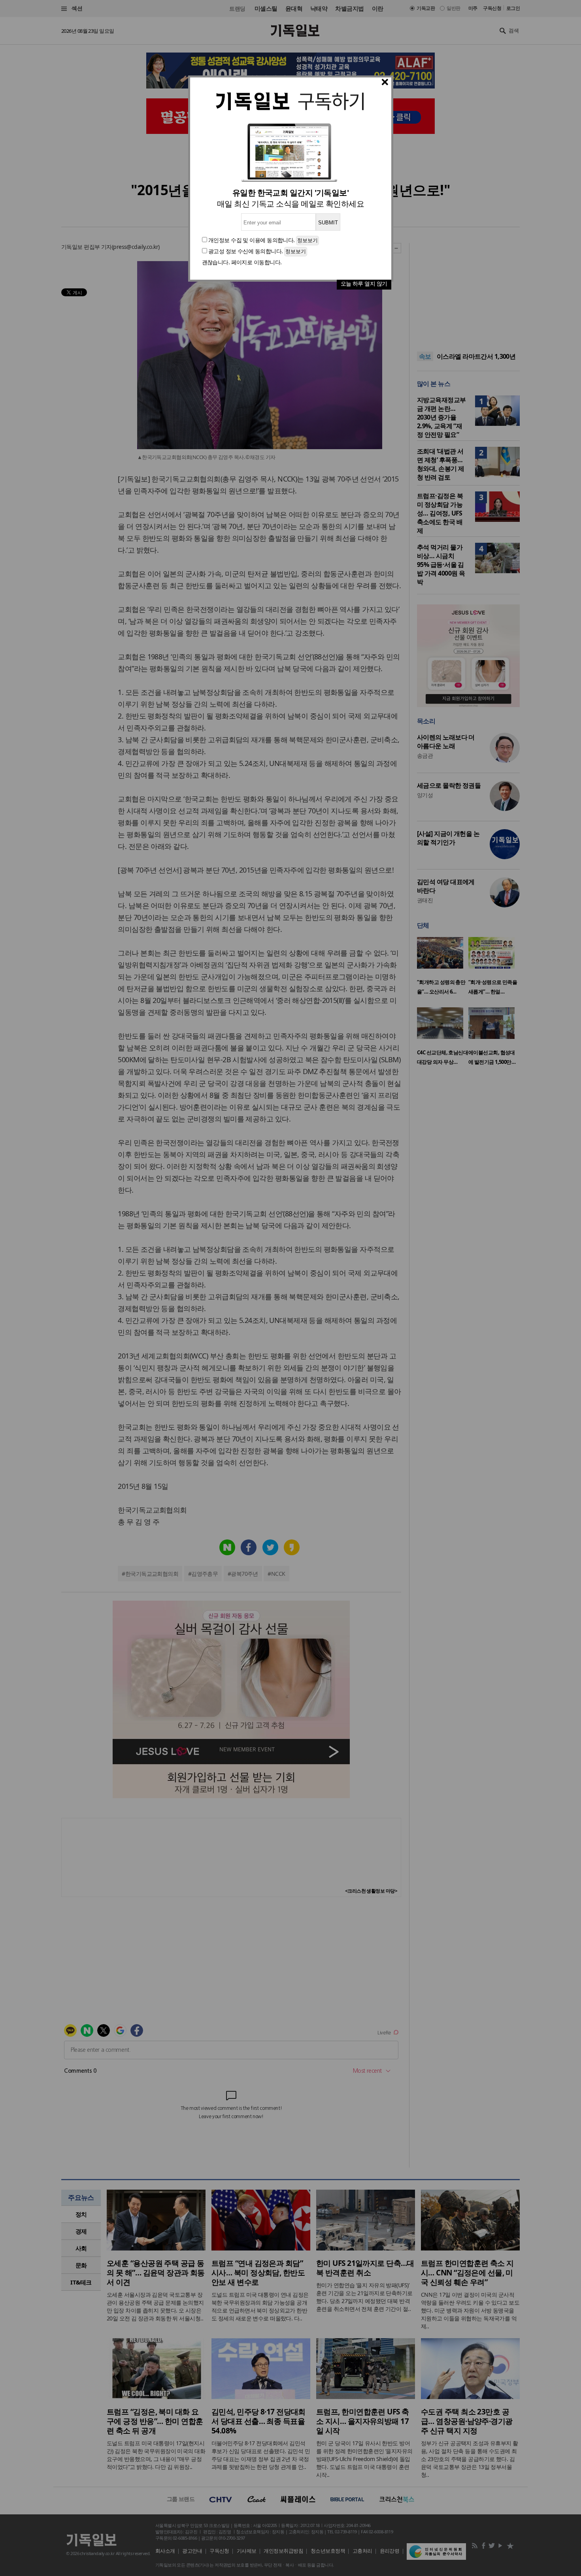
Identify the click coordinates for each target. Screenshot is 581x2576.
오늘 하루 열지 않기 (364, 283)
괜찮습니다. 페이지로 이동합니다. (242, 262)
